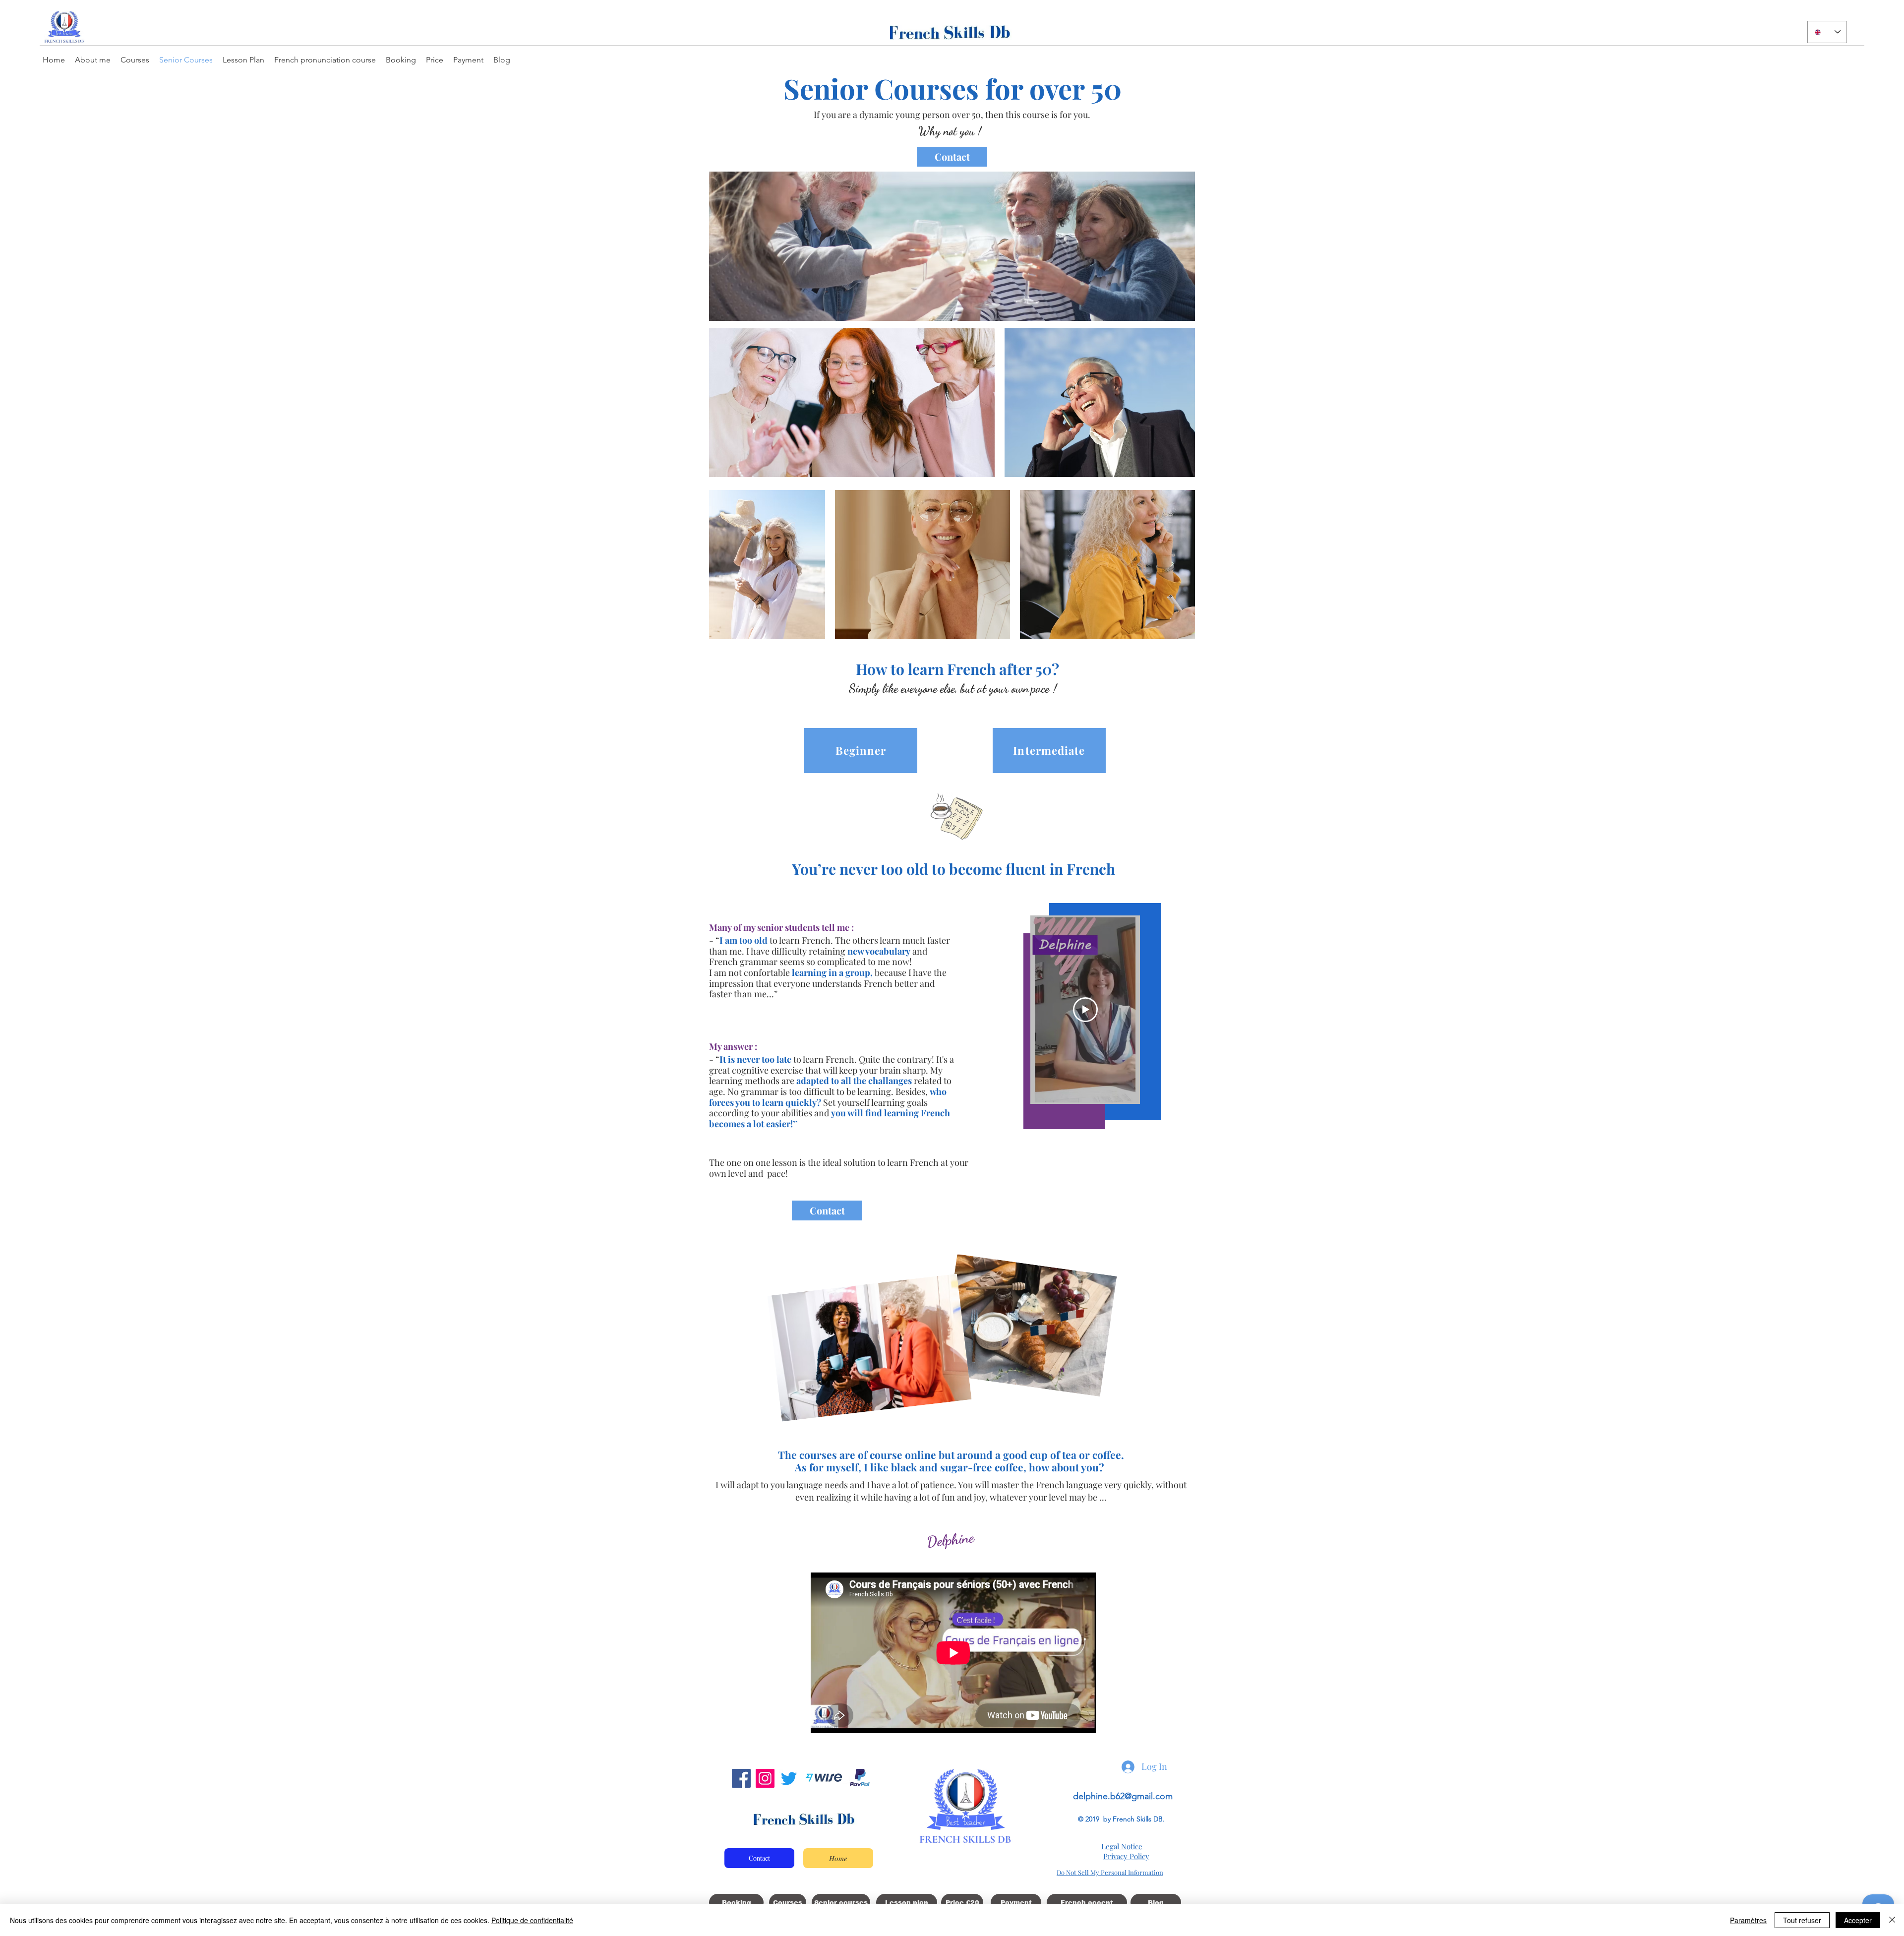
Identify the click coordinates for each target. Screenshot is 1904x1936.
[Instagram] (765, 1778)
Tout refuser (1802, 1920)
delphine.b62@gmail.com (1123, 1796)
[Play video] (1085, 1010)
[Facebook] (741, 1778)
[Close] (1892, 1920)
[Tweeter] (789, 1778)
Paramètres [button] (1748, 1920)
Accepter (1858, 1920)
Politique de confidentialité (532, 1920)
